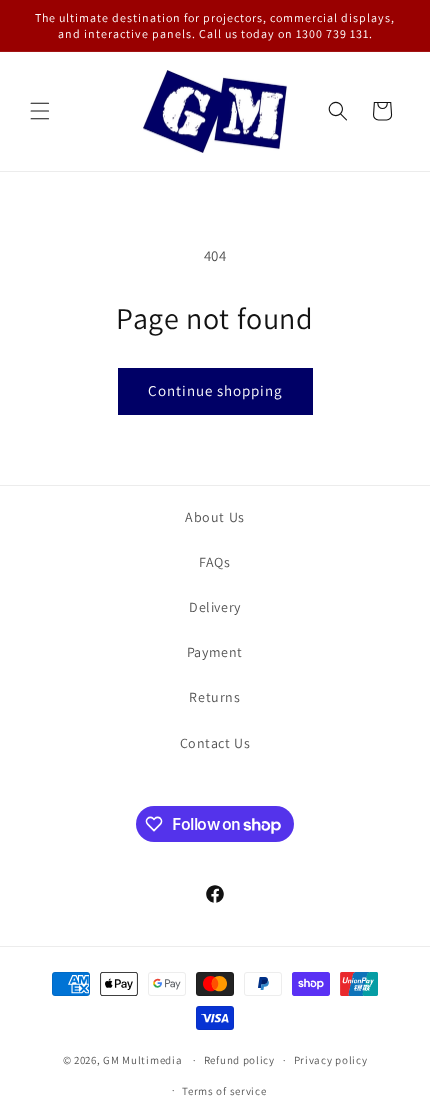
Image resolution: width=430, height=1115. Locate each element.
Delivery (215, 607)
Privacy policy (331, 1060)
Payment (215, 652)
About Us (215, 517)
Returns (214, 697)
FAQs (214, 562)
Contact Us (215, 743)
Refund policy (239, 1060)
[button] (40, 111)
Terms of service (224, 1091)
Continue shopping (215, 390)
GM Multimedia (142, 1060)
